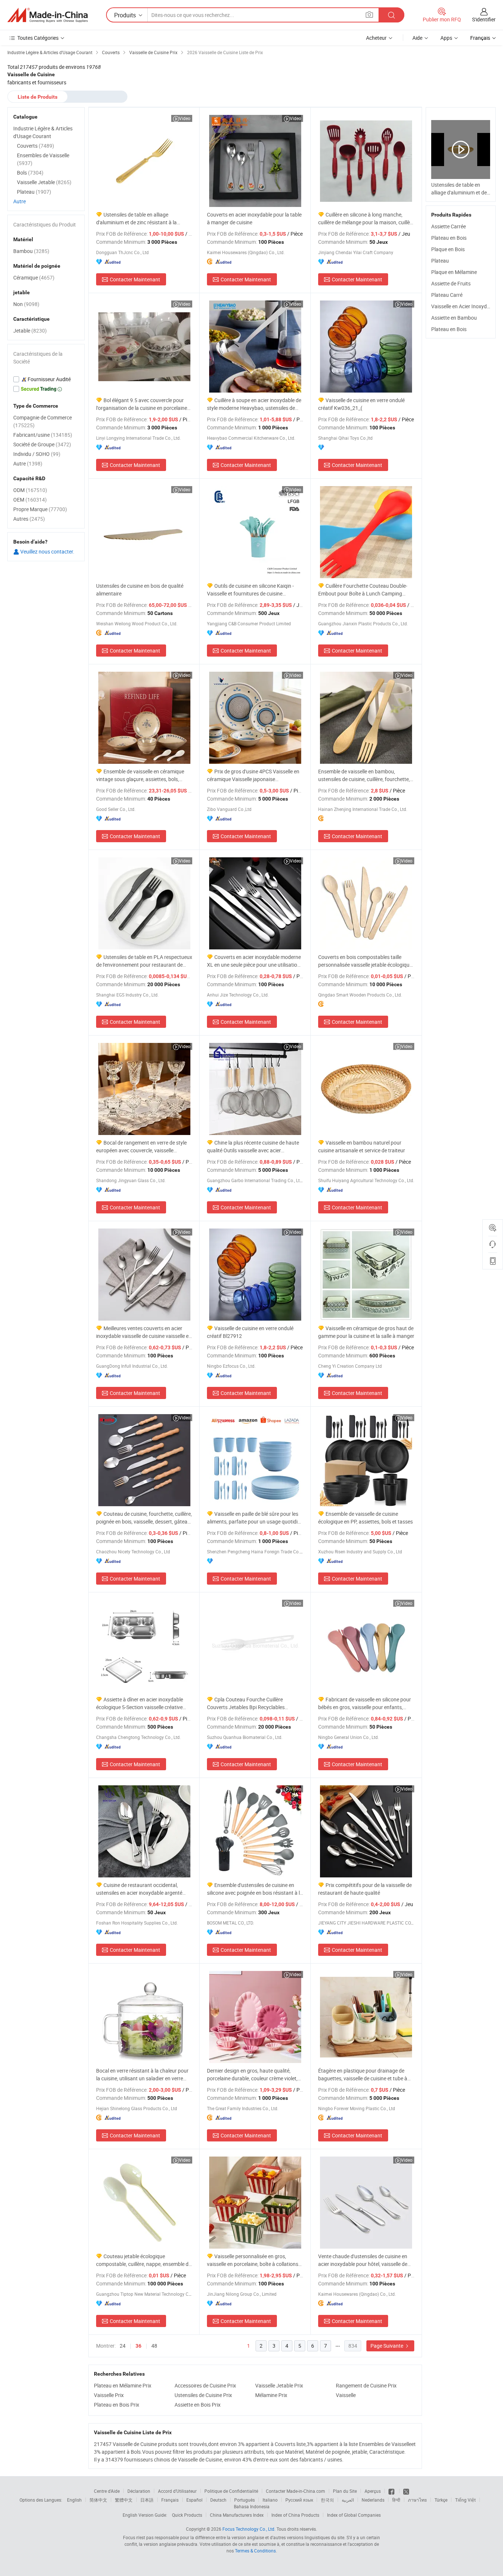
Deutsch (218, 2500)
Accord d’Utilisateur (177, 2491)
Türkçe (441, 2500)
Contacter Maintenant (135, 279)
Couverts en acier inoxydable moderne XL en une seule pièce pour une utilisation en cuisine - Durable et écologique (254, 961)
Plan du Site (345, 2491)
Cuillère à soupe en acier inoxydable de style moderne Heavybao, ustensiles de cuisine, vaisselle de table (254, 404)
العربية (348, 2500)
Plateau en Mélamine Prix (123, 2385)
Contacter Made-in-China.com (296, 2491)
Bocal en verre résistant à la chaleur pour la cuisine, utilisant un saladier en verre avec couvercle (142, 2075)
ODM (30, 490)
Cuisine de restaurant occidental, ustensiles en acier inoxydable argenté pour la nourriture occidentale (139, 1889)
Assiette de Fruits (451, 283)
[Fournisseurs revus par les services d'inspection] (46, 379)
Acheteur (376, 38)
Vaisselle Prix (109, 2395)
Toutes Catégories (38, 38)
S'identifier (484, 19)
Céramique (34, 277)
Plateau (440, 261)
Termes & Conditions (255, 2551)
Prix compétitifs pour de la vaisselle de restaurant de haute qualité (365, 1889)
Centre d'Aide (107, 2491)
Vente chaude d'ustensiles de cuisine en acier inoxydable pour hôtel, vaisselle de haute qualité (363, 2260)
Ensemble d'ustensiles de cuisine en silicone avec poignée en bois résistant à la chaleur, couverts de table (255, 1889)
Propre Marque (40, 509)
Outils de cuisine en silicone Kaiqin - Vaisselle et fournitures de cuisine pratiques (250, 590)
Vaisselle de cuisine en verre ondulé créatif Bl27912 (250, 1332)
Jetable (30, 331)
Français (170, 2500)
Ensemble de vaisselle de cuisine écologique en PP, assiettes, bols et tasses (365, 1518)
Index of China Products (295, 2515)
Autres (29, 519)
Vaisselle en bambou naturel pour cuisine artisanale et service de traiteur (362, 1146)
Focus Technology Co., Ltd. (249, 2529)
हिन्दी (396, 2500)
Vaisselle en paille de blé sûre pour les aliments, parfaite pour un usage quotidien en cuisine (255, 1518)
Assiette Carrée (449, 226)
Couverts (36, 146)
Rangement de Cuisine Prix (366, 2385)
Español (194, 2500)
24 (123, 2346)
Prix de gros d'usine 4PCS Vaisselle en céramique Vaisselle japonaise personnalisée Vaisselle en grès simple (253, 775)
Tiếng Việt (465, 2500)
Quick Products (187, 2515)
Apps (446, 38)
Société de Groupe (42, 444)
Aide (417, 38)
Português (245, 2500)
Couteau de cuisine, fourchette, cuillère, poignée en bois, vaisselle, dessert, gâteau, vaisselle (144, 1518)
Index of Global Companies (354, 2515)
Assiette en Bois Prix (198, 2405)
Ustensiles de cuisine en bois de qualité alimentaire (140, 590)
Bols (30, 173)
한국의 (327, 2500)
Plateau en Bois (449, 238)
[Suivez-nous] (406, 2491)
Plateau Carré (447, 295)
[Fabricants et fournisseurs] (48, 15)
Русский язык (299, 2500)
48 (154, 2346)
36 (138, 2346)
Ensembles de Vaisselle (43, 159)
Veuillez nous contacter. (47, 551)
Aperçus (373, 2491)
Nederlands (373, 2500)
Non (26, 304)
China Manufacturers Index (237, 2515)
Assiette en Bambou (454, 318)
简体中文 (98, 2500)
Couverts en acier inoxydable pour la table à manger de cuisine (254, 218)
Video (185, 118)
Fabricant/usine (43, 435)
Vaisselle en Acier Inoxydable (464, 306)
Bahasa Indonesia (252, 2506)
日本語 (147, 2500)
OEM (30, 500)
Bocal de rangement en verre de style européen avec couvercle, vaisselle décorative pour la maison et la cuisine (141, 1147)
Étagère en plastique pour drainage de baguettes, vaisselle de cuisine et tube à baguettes (363, 2075)
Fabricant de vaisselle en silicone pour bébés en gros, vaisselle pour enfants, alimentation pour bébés (365, 1703)
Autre (20, 201)
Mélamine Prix (271, 2395)
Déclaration (139, 2491)
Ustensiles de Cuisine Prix (203, 2395)
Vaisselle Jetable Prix (279, 2385)
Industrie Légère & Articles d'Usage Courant (43, 132)
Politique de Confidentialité (231, 2491)
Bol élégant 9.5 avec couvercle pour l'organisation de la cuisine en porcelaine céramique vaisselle (142, 404)
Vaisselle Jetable (44, 182)
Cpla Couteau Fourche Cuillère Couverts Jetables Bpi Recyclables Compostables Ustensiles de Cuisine (248, 1703)
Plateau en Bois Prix (117, 2405)
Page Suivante (387, 2346)
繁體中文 (124, 2500)
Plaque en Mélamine (454, 272)
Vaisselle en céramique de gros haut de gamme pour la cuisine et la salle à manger (366, 1332)
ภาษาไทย (417, 2500)
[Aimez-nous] (392, 2491)
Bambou (31, 251)
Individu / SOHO (37, 454)
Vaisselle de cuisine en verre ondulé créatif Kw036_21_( (361, 404)
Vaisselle (346, 2395)
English (74, 2500)
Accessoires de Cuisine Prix (205, 2385)
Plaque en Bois (448, 249)
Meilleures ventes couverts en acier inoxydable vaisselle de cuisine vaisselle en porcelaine (144, 1332)
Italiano (270, 2500)
